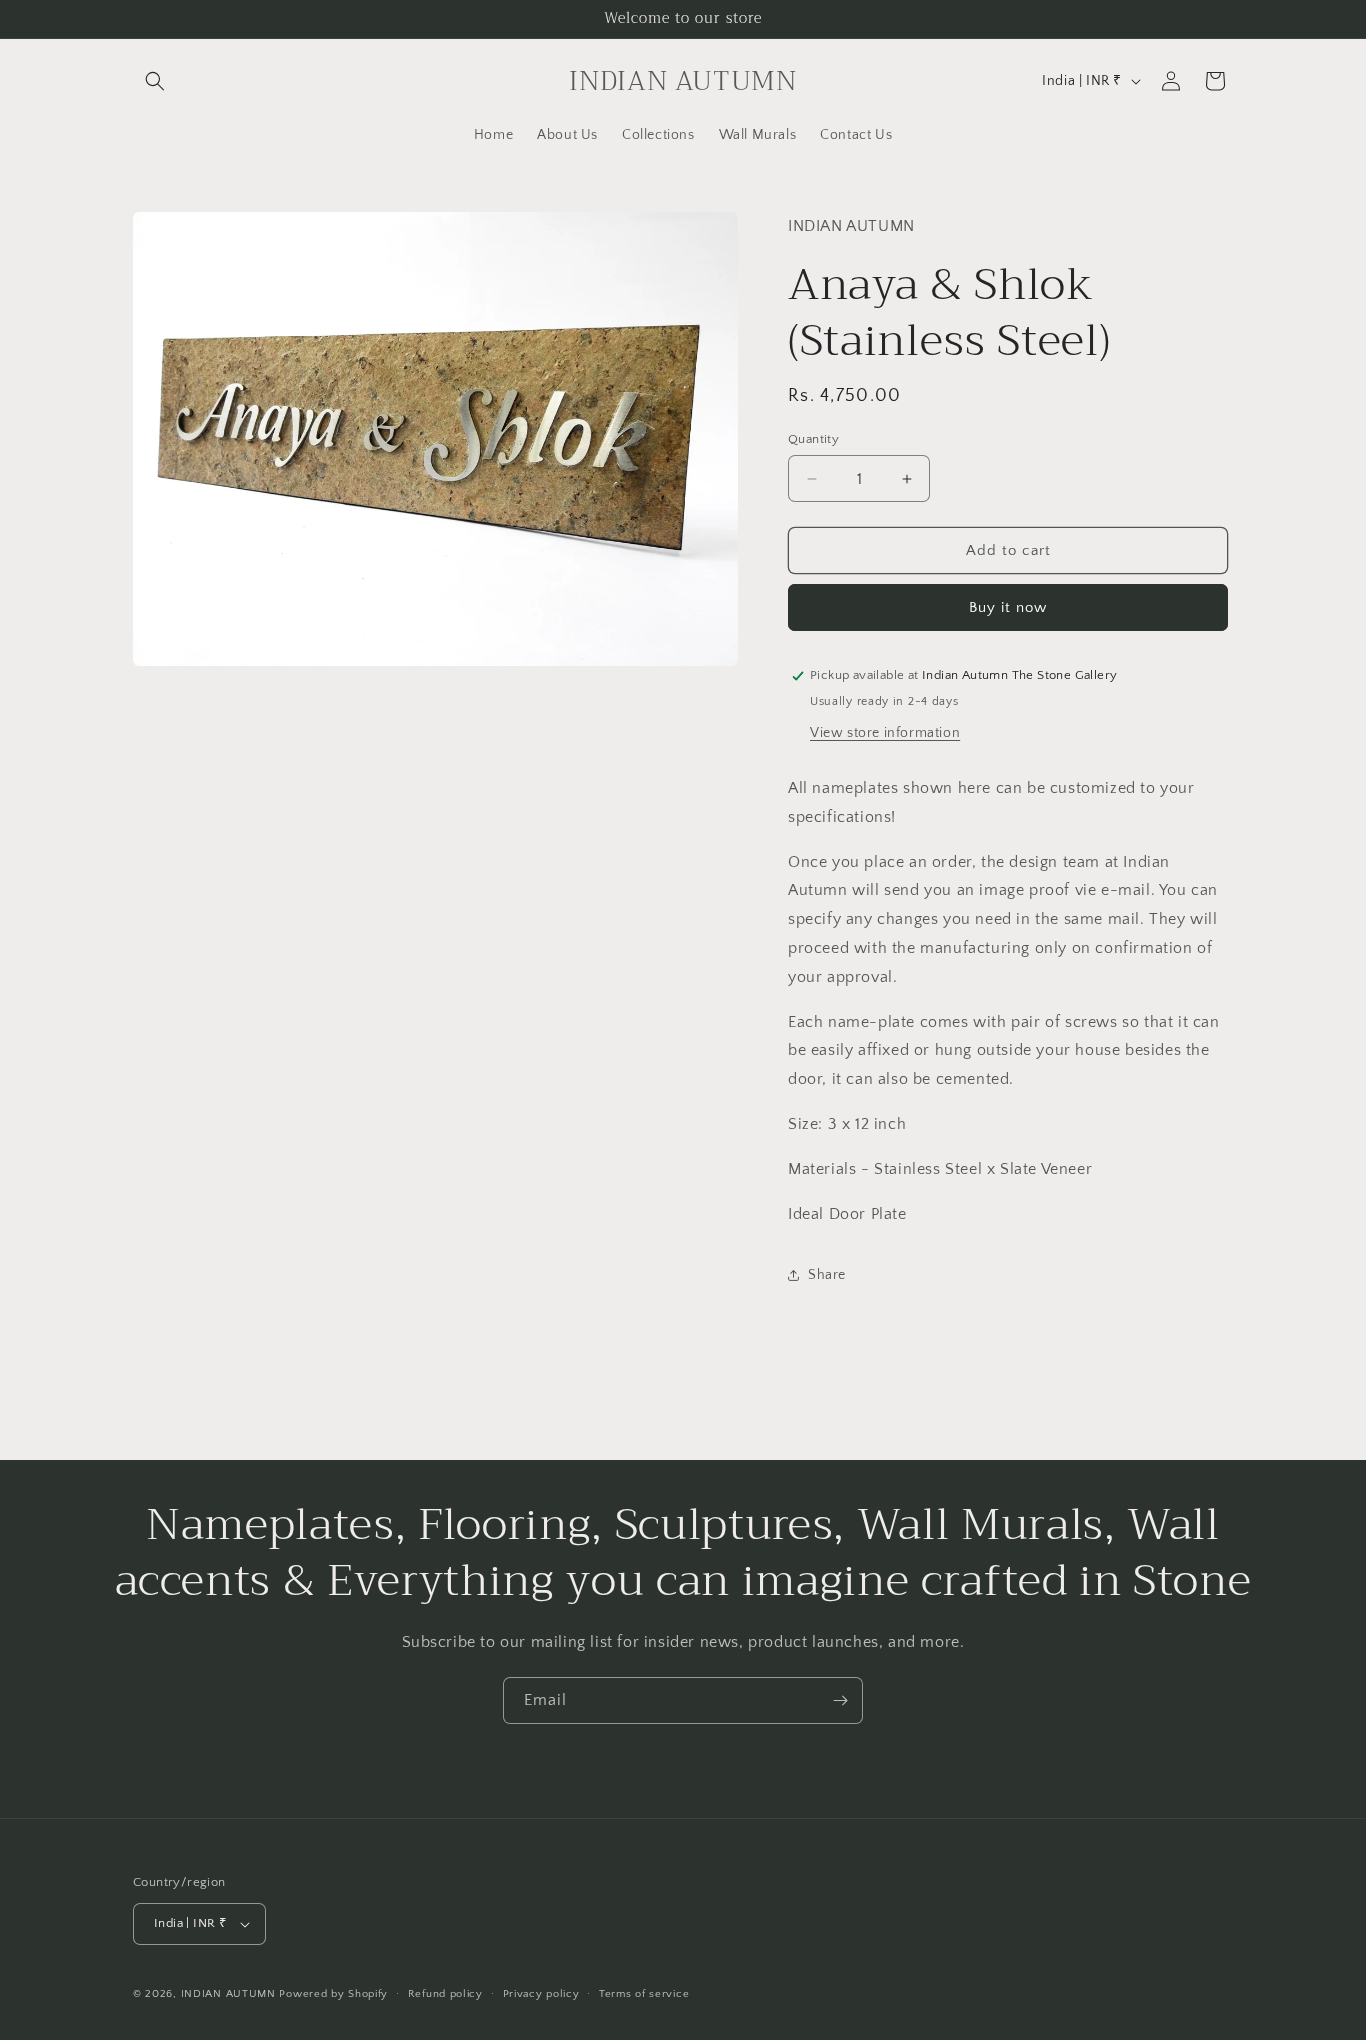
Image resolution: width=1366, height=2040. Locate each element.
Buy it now (1008, 607)
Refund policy (445, 1994)
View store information (885, 733)
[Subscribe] (840, 1700)
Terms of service (644, 1994)
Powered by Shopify (333, 1994)
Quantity (813, 439)
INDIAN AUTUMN (228, 1994)
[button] (155, 81)
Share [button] (827, 1275)
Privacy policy (541, 1994)
